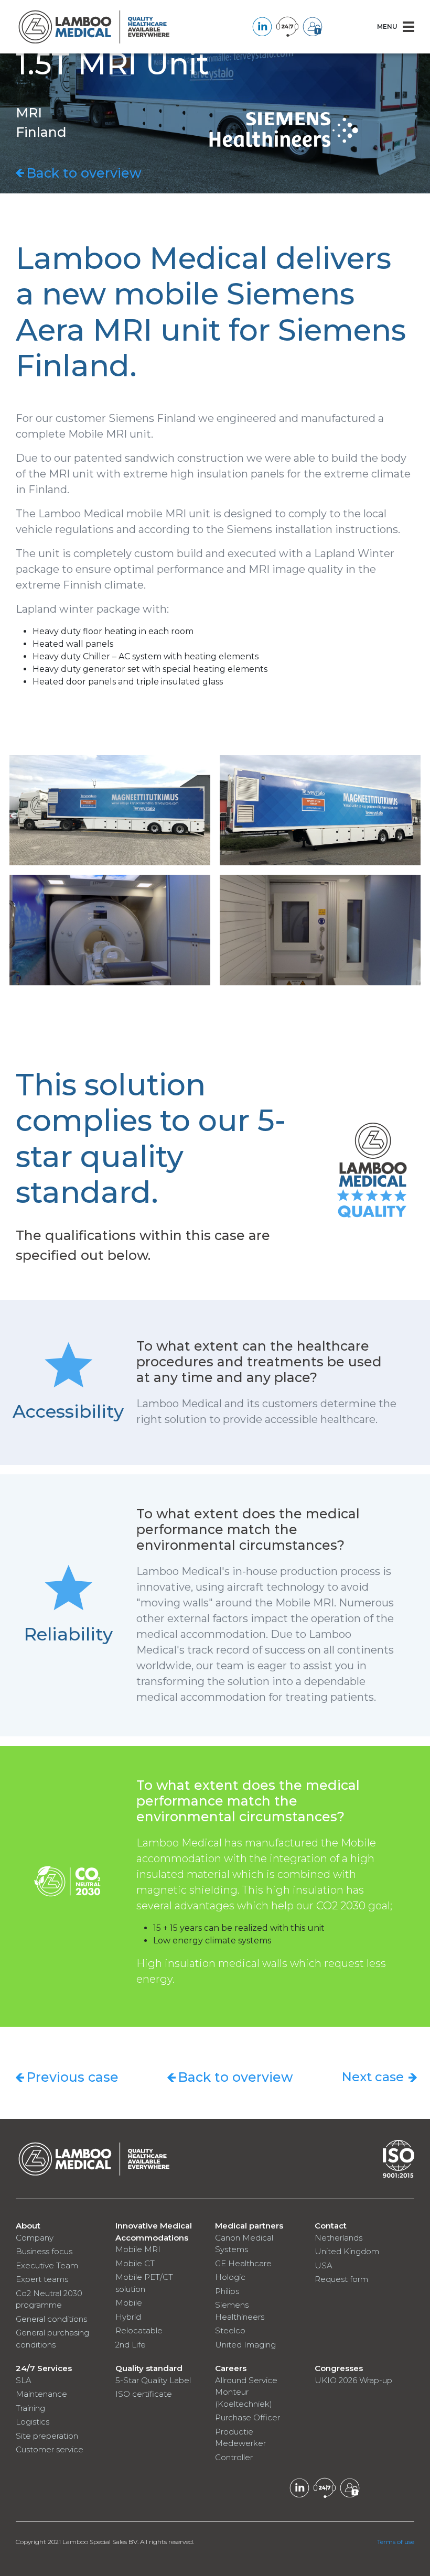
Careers (231, 2368)
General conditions (51, 2319)
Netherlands (338, 2238)
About (28, 2226)
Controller (234, 2457)
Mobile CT (135, 2263)
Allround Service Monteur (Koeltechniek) (246, 2392)
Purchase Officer (248, 2417)
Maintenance (41, 2394)
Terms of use (396, 2542)
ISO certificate (144, 2394)
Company (35, 2238)
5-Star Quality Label (153, 2380)
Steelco (230, 2330)
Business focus (44, 2251)
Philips (227, 2291)
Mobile (129, 2303)
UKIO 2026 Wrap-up (353, 2380)
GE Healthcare (243, 2263)
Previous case (72, 2077)
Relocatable (139, 2330)
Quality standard (149, 2368)
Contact (331, 2226)
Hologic (230, 2277)
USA (324, 2265)
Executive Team (47, 2265)
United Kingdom (347, 2251)
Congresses (339, 2368)
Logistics (33, 2422)
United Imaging (245, 2345)
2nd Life (131, 2345)
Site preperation (47, 2436)
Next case (373, 2077)
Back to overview (84, 173)
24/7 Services (44, 2368)
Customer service (50, 2449)
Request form (341, 2279)
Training (30, 2408)
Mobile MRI (138, 2249)
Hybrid (128, 2317)
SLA (24, 2380)
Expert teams (42, 2279)
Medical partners (249, 2226)
